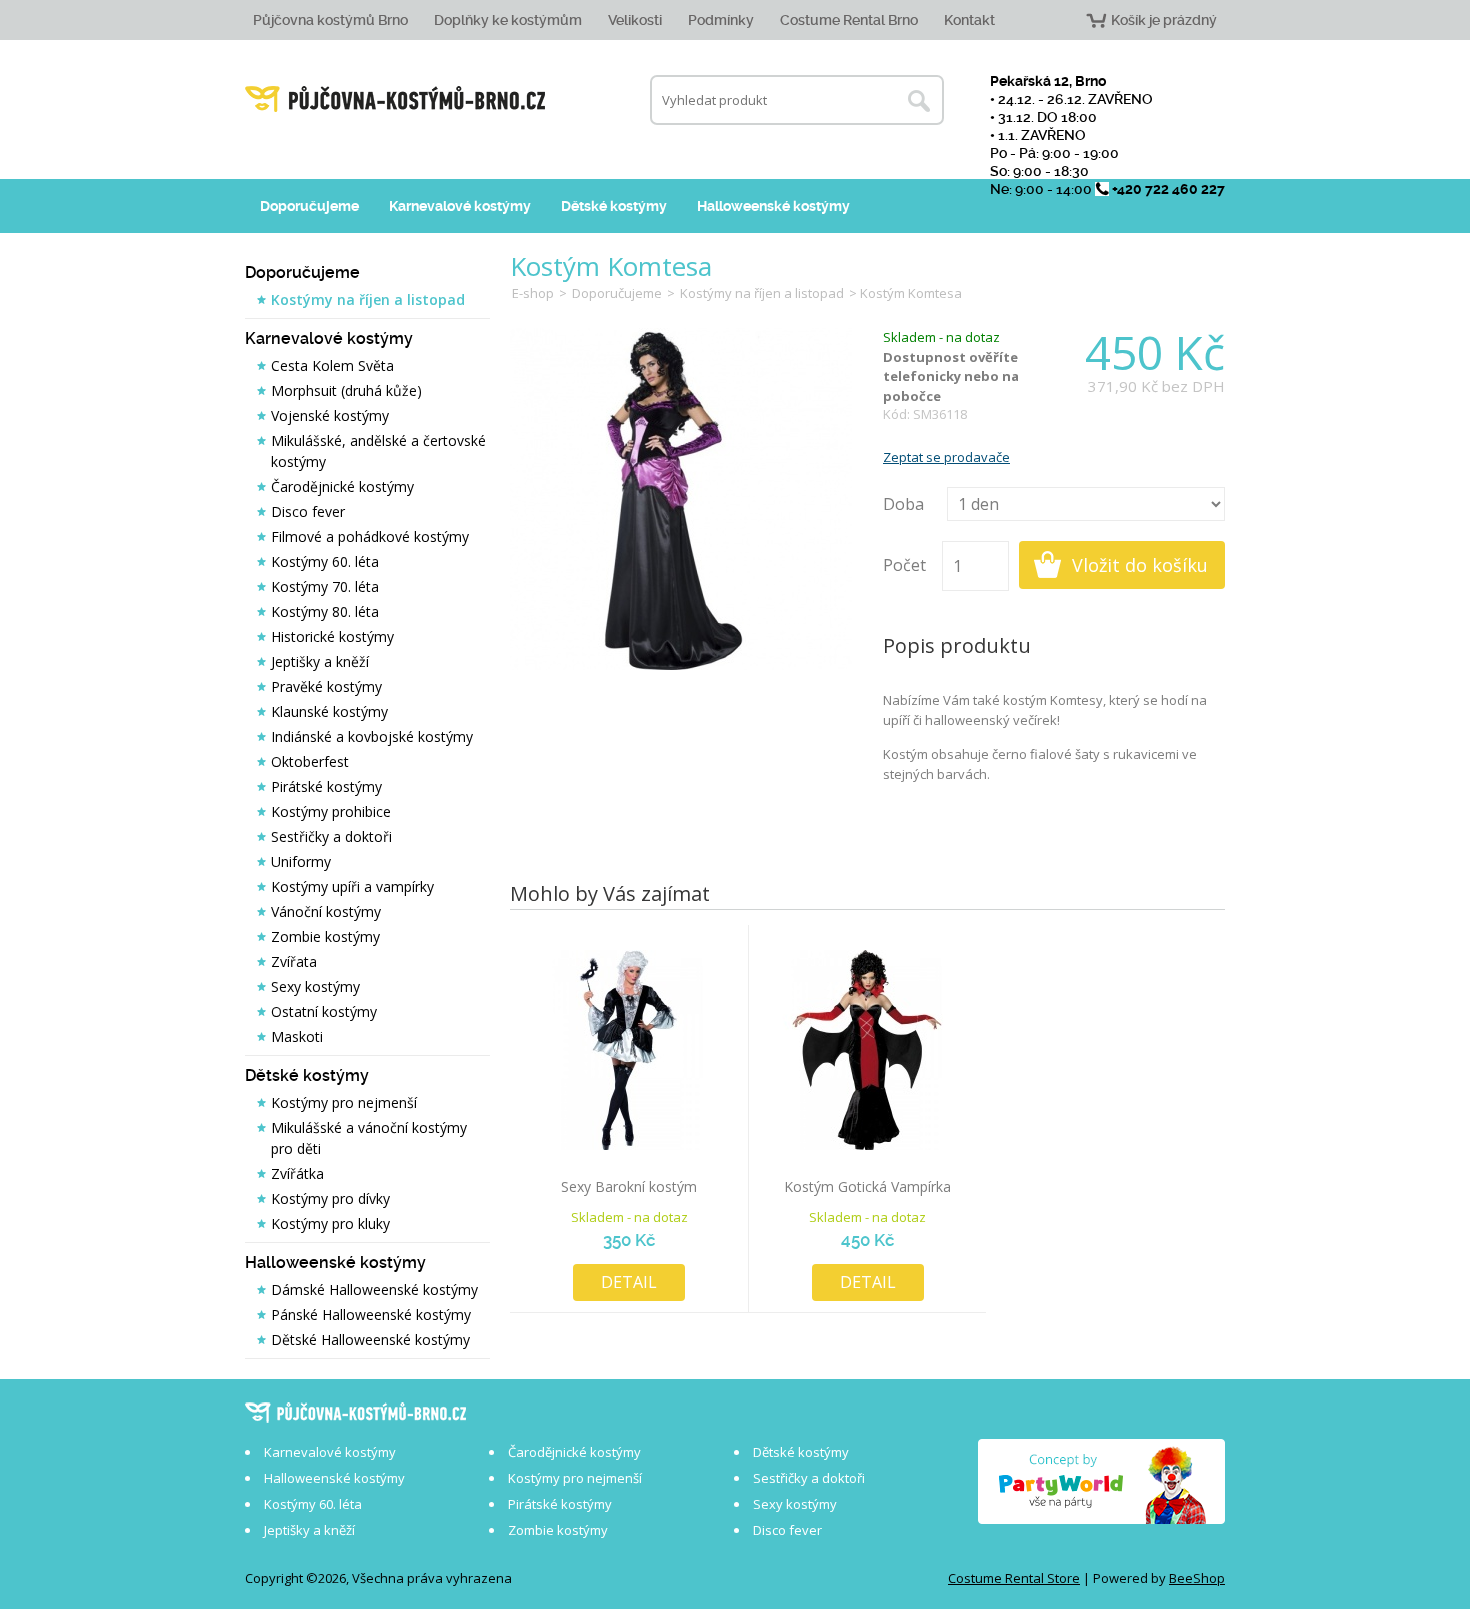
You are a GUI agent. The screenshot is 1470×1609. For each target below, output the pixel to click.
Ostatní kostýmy (324, 1011)
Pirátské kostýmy (326, 786)
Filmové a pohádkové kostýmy (370, 536)
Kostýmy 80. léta (325, 611)
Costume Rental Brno (849, 20)
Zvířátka (297, 1173)
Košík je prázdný (1164, 20)
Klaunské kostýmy (329, 711)
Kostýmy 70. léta (325, 586)
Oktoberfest (310, 761)
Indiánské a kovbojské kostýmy (372, 736)
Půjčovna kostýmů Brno (330, 20)
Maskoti (297, 1036)
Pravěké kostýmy (326, 686)
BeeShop (1197, 1578)
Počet (904, 565)
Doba (903, 504)
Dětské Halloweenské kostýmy (370, 1339)
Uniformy (301, 861)
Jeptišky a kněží (320, 661)
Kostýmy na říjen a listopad (368, 299)
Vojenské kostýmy (330, 415)
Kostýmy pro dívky (330, 1198)
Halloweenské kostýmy (773, 206)
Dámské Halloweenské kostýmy (374, 1289)
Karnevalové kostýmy (460, 206)
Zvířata (294, 961)
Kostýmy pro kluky (330, 1223)
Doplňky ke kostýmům (508, 20)
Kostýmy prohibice (331, 811)
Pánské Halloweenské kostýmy (371, 1314)
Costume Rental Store (1014, 1578)
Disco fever (308, 511)
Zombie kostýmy (325, 936)
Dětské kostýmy (614, 206)
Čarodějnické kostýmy (342, 486)
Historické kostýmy (332, 636)
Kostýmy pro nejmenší (344, 1102)
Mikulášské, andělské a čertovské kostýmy (378, 451)
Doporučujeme (309, 206)
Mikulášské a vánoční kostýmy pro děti (369, 1138)
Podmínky (721, 20)
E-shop (533, 293)
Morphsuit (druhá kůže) (346, 390)
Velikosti (635, 20)
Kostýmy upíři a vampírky (352, 886)
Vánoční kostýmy (326, 911)
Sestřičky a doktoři (331, 836)
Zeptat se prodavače (946, 457)
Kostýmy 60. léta (325, 561)
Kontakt (969, 20)
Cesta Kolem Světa (332, 365)
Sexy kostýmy (315, 986)
